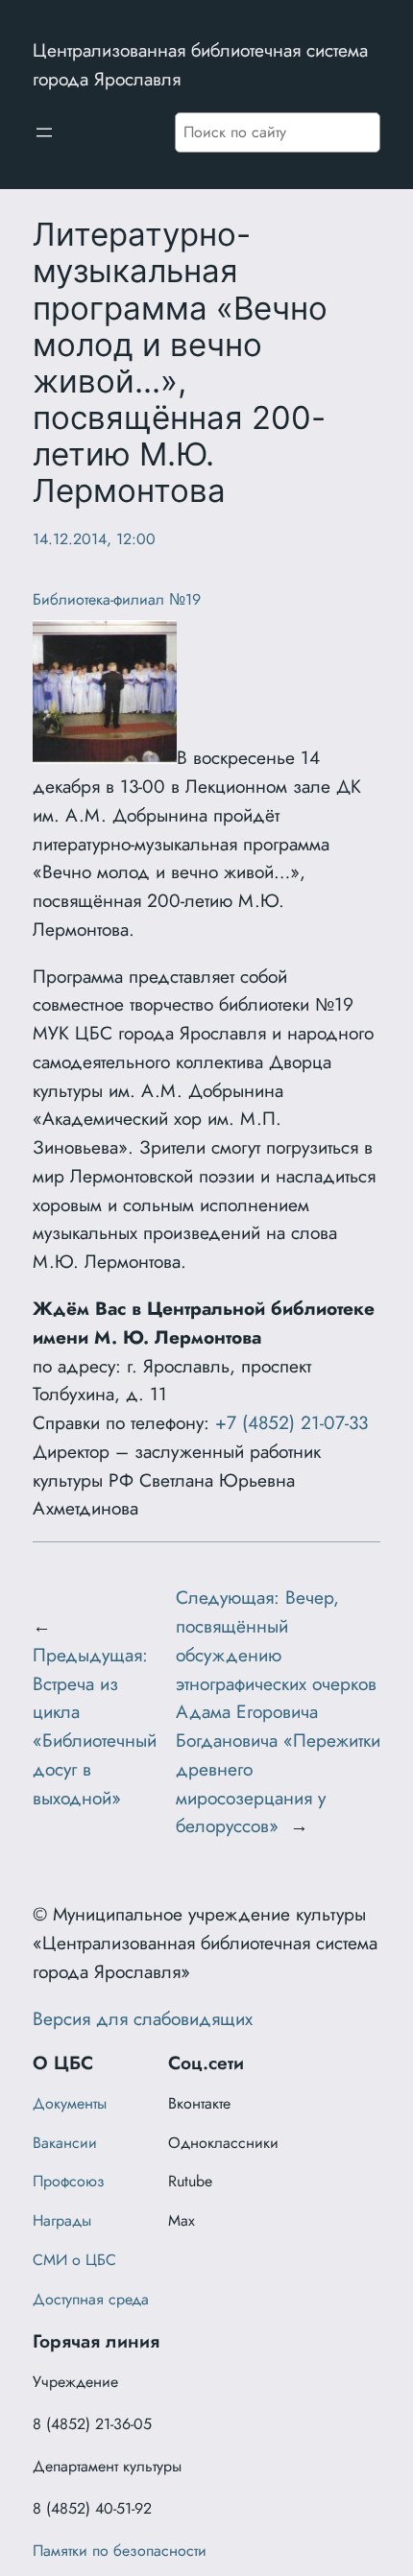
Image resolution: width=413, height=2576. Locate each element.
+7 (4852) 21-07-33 (292, 1422)
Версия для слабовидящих (143, 2018)
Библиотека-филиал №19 (117, 599)
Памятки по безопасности (120, 2551)
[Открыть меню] (44, 132)
